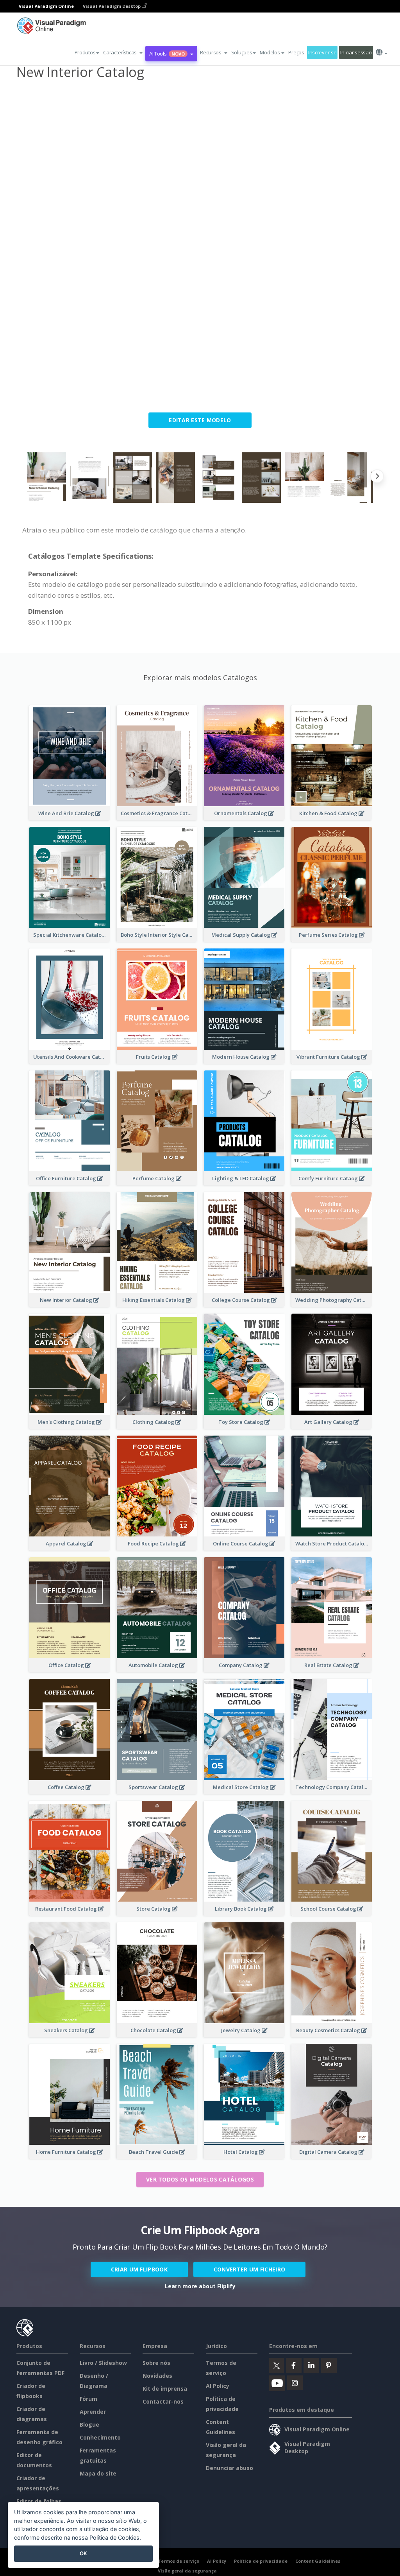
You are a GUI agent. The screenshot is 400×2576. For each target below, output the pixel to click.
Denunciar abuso (229, 2468)
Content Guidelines (318, 2561)
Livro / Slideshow (103, 2363)
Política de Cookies (114, 2537)
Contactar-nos (163, 2401)
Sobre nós (156, 2363)
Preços (296, 52)
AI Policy (218, 2386)
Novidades (157, 2376)
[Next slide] (377, 478)
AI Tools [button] (167, 54)
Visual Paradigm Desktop (112, 6)
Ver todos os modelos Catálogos (200, 2179)
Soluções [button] (242, 52)
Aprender (93, 2412)
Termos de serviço (179, 2561)
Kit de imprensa (165, 2389)
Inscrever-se (322, 52)
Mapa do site (98, 2473)
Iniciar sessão (356, 52)
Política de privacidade (261, 2561)
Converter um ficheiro (249, 2269)
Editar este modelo (200, 420)
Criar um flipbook (139, 2269)
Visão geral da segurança (187, 2571)
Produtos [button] (85, 52)
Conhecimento (100, 2437)
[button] (123, 52)
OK (83, 2553)
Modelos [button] (270, 52)
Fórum (88, 2399)
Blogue (89, 2425)
